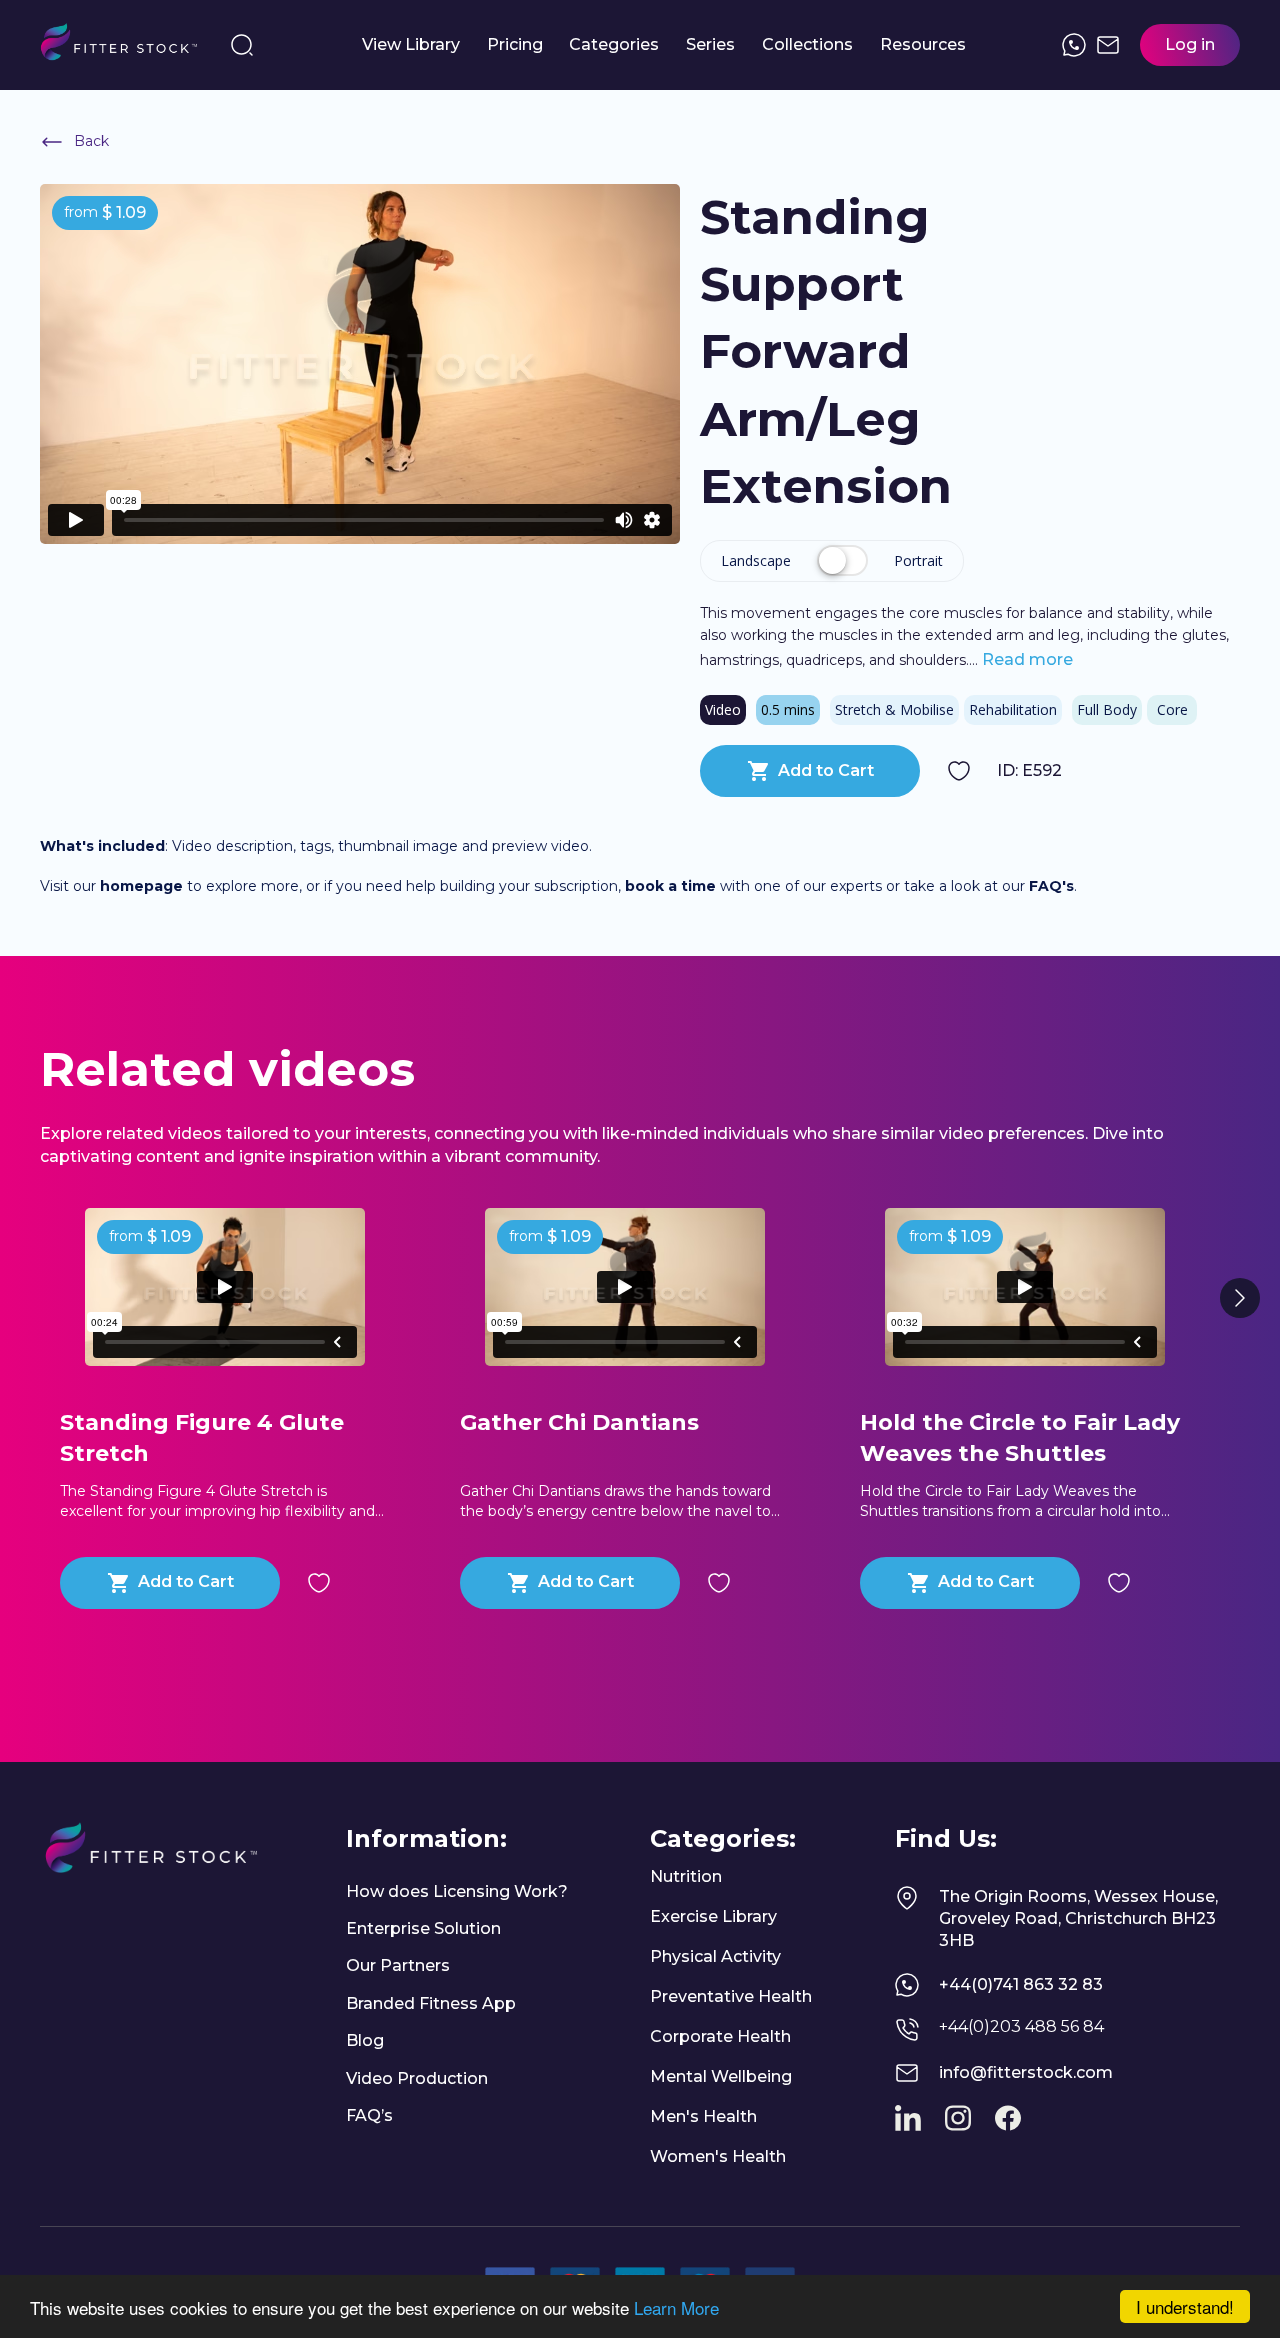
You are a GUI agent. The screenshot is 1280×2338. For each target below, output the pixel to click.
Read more (1025, 659)
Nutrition (686, 1876)
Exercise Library (713, 1916)
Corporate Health (720, 2036)
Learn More (676, 2307)
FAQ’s (369, 2115)
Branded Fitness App (431, 2003)
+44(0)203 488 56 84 (1021, 2026)
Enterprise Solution (423, 1928)
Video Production (417, 2078)
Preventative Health (731, 1996)
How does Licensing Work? (457, 1891)
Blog (365, 2040)
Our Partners (398, 1965)
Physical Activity (715, 1956)
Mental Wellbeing (721, 2076)
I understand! (1185, 2306)
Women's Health (718, 2156)
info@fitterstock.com (1026, 2072)
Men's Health (703, 2116)
